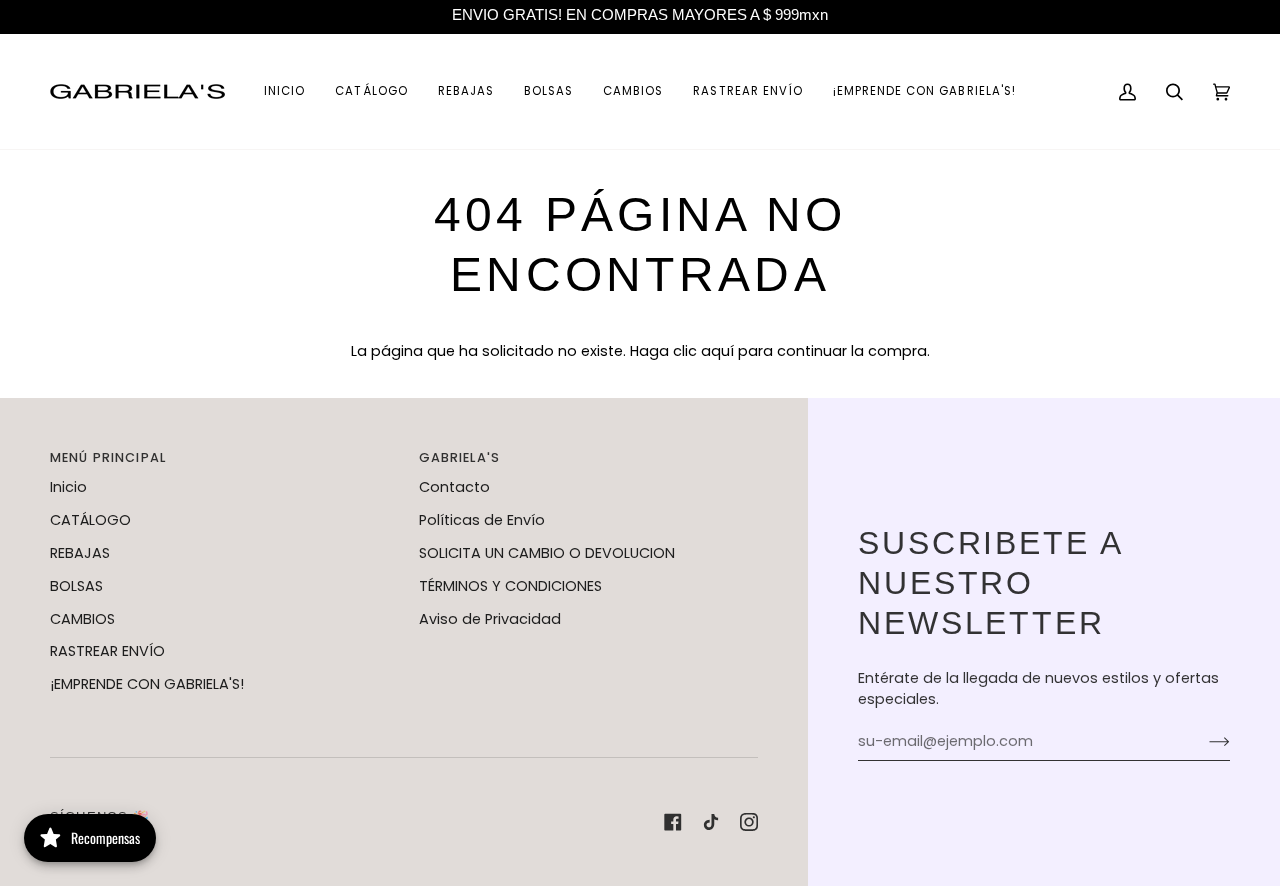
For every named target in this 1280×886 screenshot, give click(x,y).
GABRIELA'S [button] (459, 457)
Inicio (68, 487)
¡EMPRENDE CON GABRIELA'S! (147, 684)
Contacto (454, 487)
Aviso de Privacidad (490, 619)
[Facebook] (673, 822)
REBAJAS (80, 553)
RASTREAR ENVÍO (107, 651)
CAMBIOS (82, 619)
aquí (717, 351)
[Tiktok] (711, 822)
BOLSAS (76, 586)
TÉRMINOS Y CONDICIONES (510, 586)
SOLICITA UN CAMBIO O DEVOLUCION (547, 553)
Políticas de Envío (482, 520)
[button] (371, 91)
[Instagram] (749, 822)
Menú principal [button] (108, 457)
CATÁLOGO (90, 520)
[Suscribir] (1203, 742)
